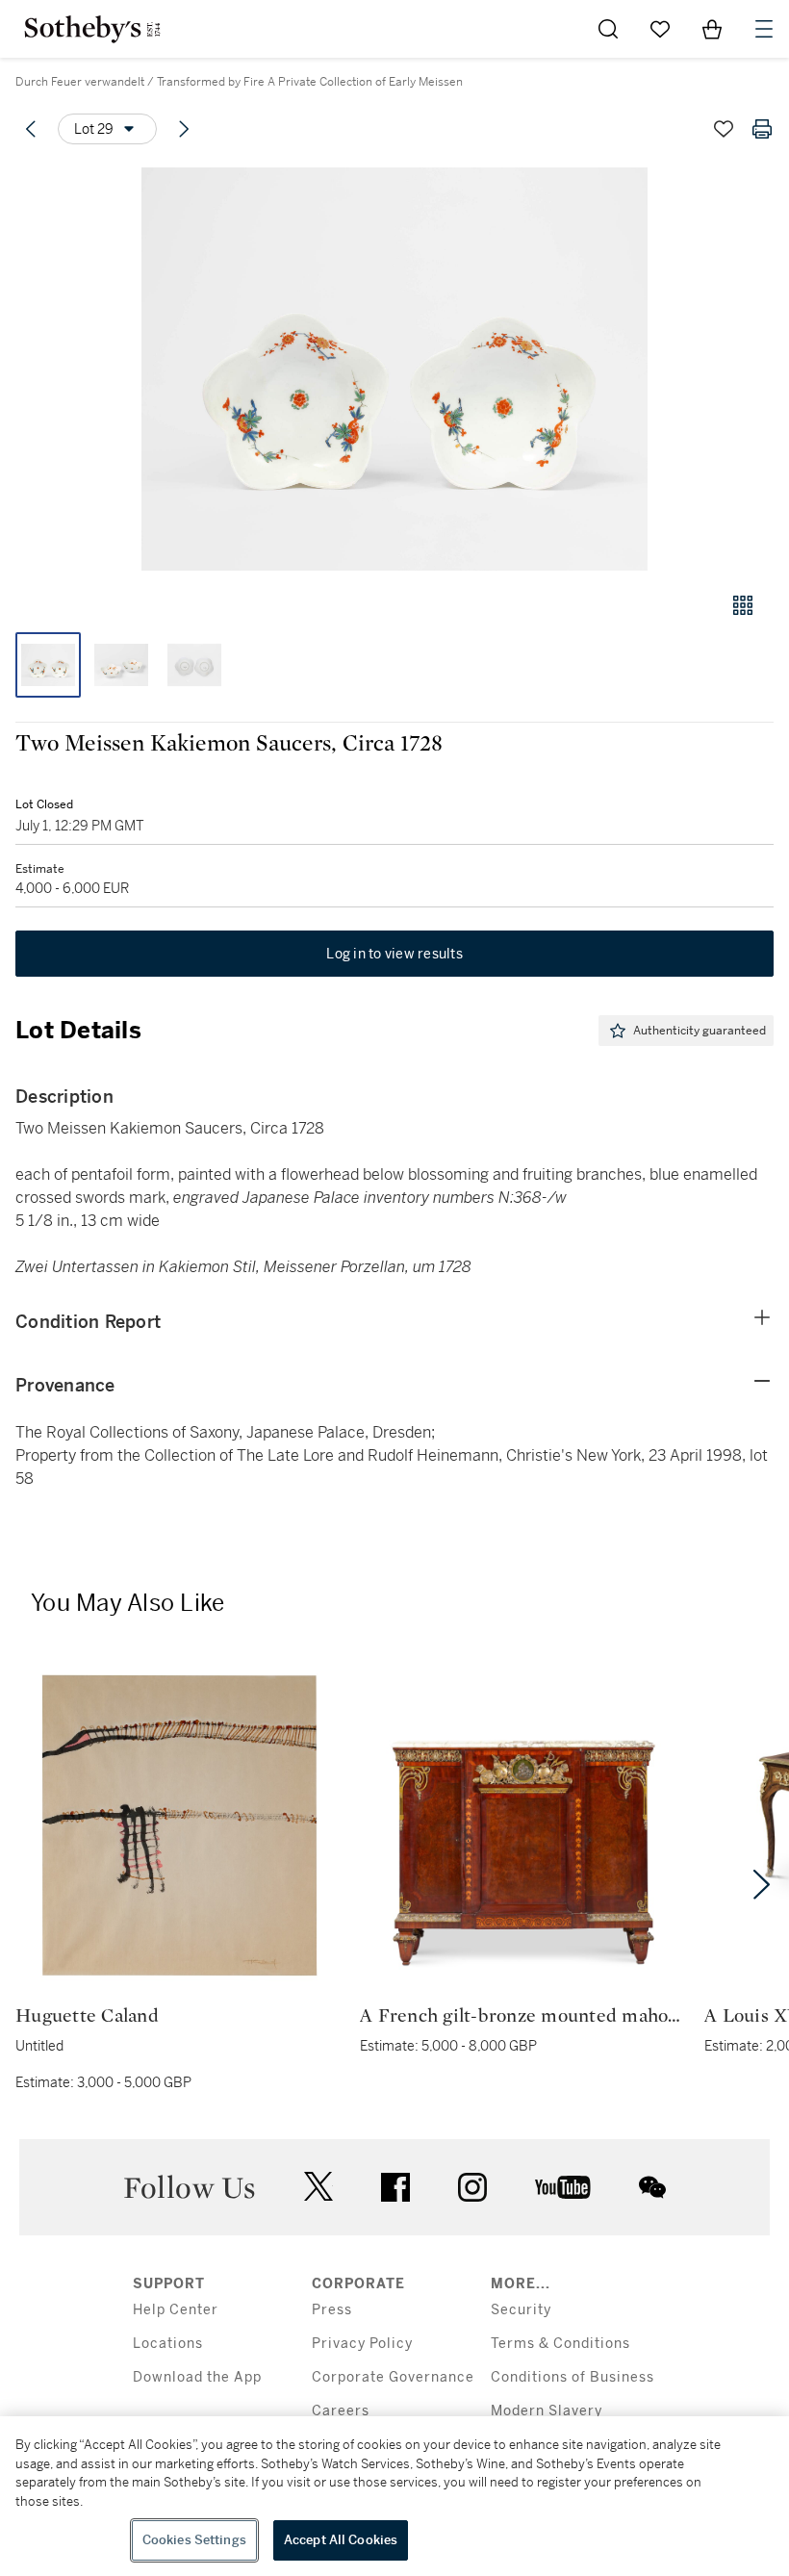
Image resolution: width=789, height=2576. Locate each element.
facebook (395, 2187)
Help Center (176, 2310)
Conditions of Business (573, 2377)
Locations (168, 2344)
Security (521, 2310)
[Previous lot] (31, 129)
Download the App (197, 2377)
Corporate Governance (393, 2377)
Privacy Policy (362, 2344)
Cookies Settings (194, 2540)
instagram (472, 2187)
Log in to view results (394, 954)
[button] (394, 369)
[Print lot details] (762, 129)
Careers (341, 2411)
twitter (318, 2187)
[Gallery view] (743, 605)
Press (332, 2310)
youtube (563, 2187)
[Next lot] (184, 129)
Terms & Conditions (560, 2344)
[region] (394, 2496)
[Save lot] (724, 129)
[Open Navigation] (764, 29)
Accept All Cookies (341, 2540)
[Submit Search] (608, 29)
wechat (652, 2187)
